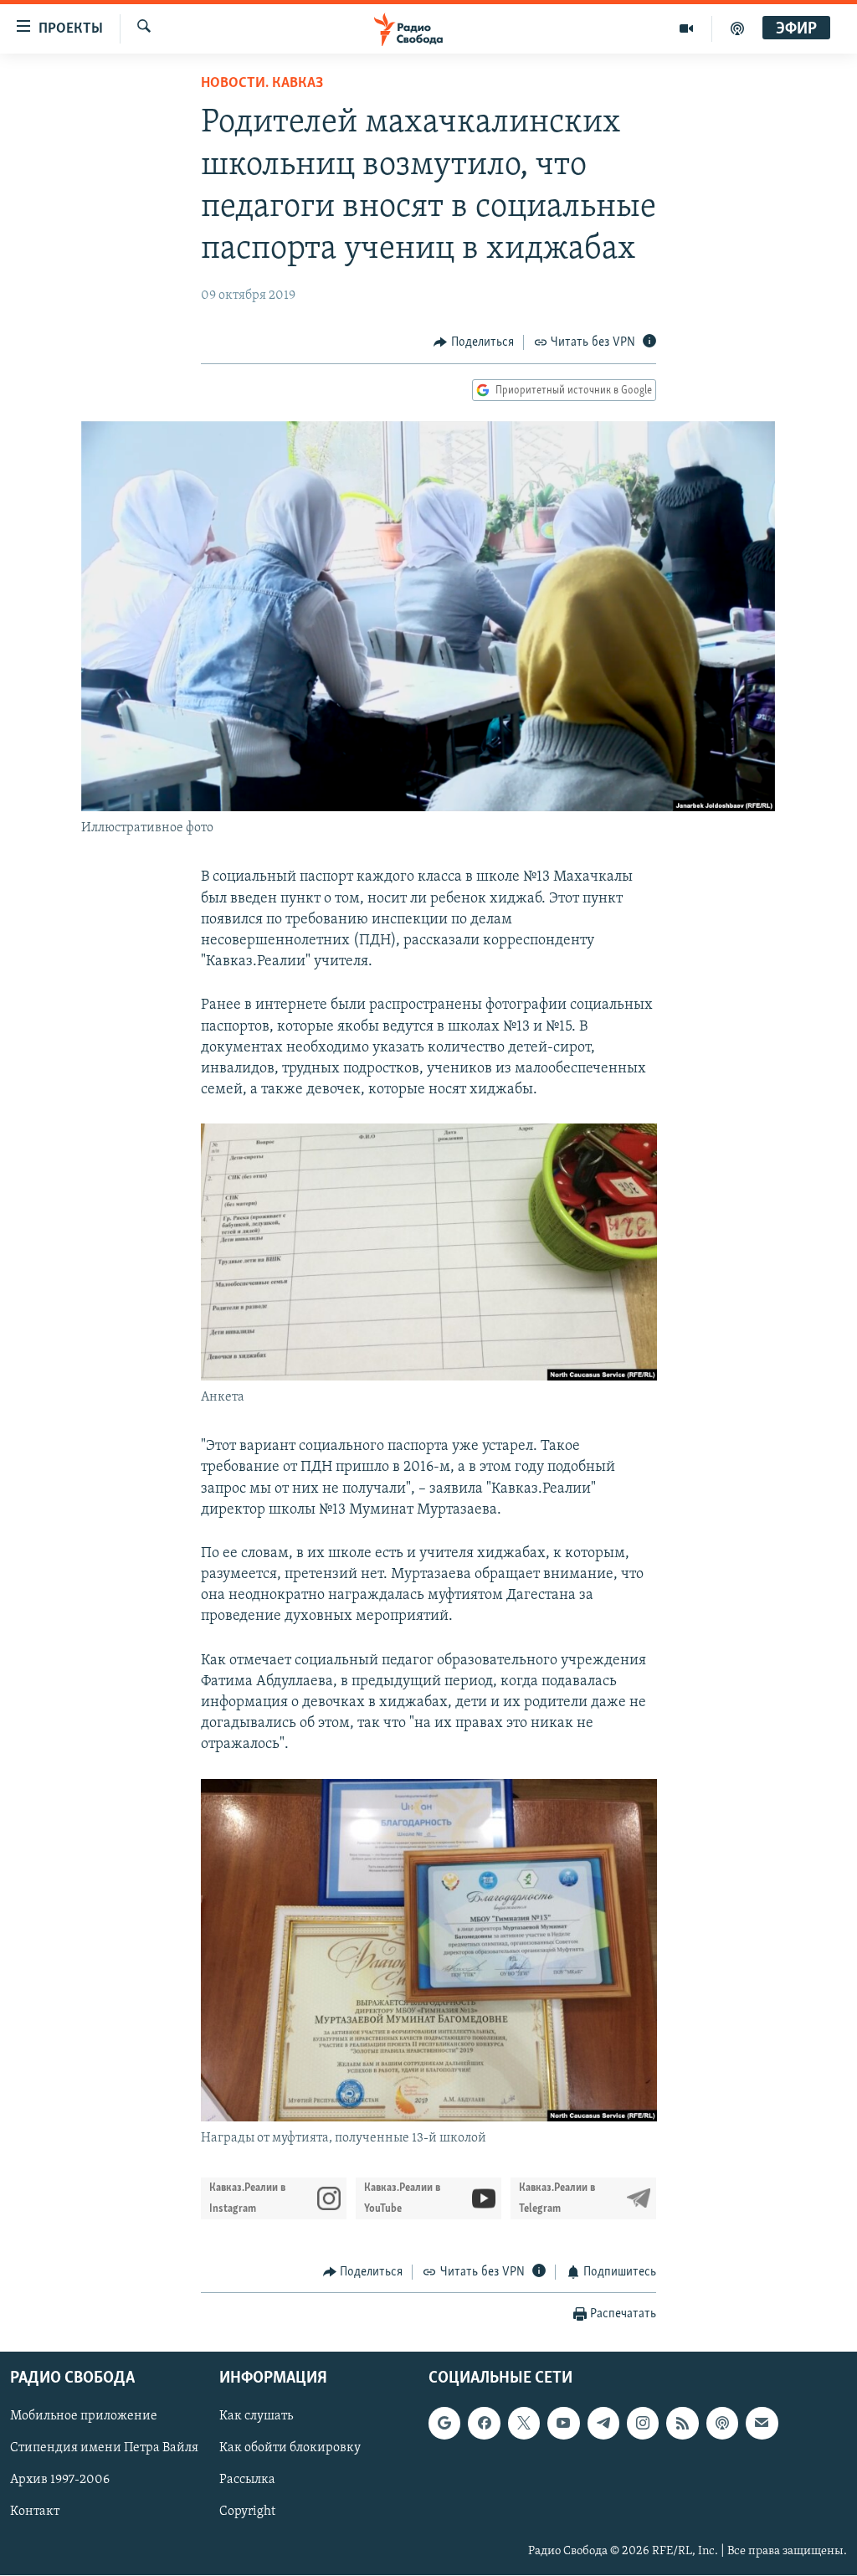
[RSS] (682, 2424)
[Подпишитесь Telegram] (603, 2424)
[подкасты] (737, 28)
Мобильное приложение (84, 2417)
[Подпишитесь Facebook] (484, 2424)
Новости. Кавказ (262, 84)
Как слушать (256, 2417)
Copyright (247, 2512)
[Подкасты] (722, 2424)
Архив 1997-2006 (60, 2481)
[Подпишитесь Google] (444, 2424)
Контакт (35, 2512)
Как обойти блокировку (290, 2449)
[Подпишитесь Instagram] (643, 2424)
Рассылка (247, 2481)
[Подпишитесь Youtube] (563, 2424)
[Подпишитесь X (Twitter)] (524, 2424)
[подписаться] (762, 2424)
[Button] (474, 342)
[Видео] (687, 28)
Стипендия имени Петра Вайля (104, 2449)
